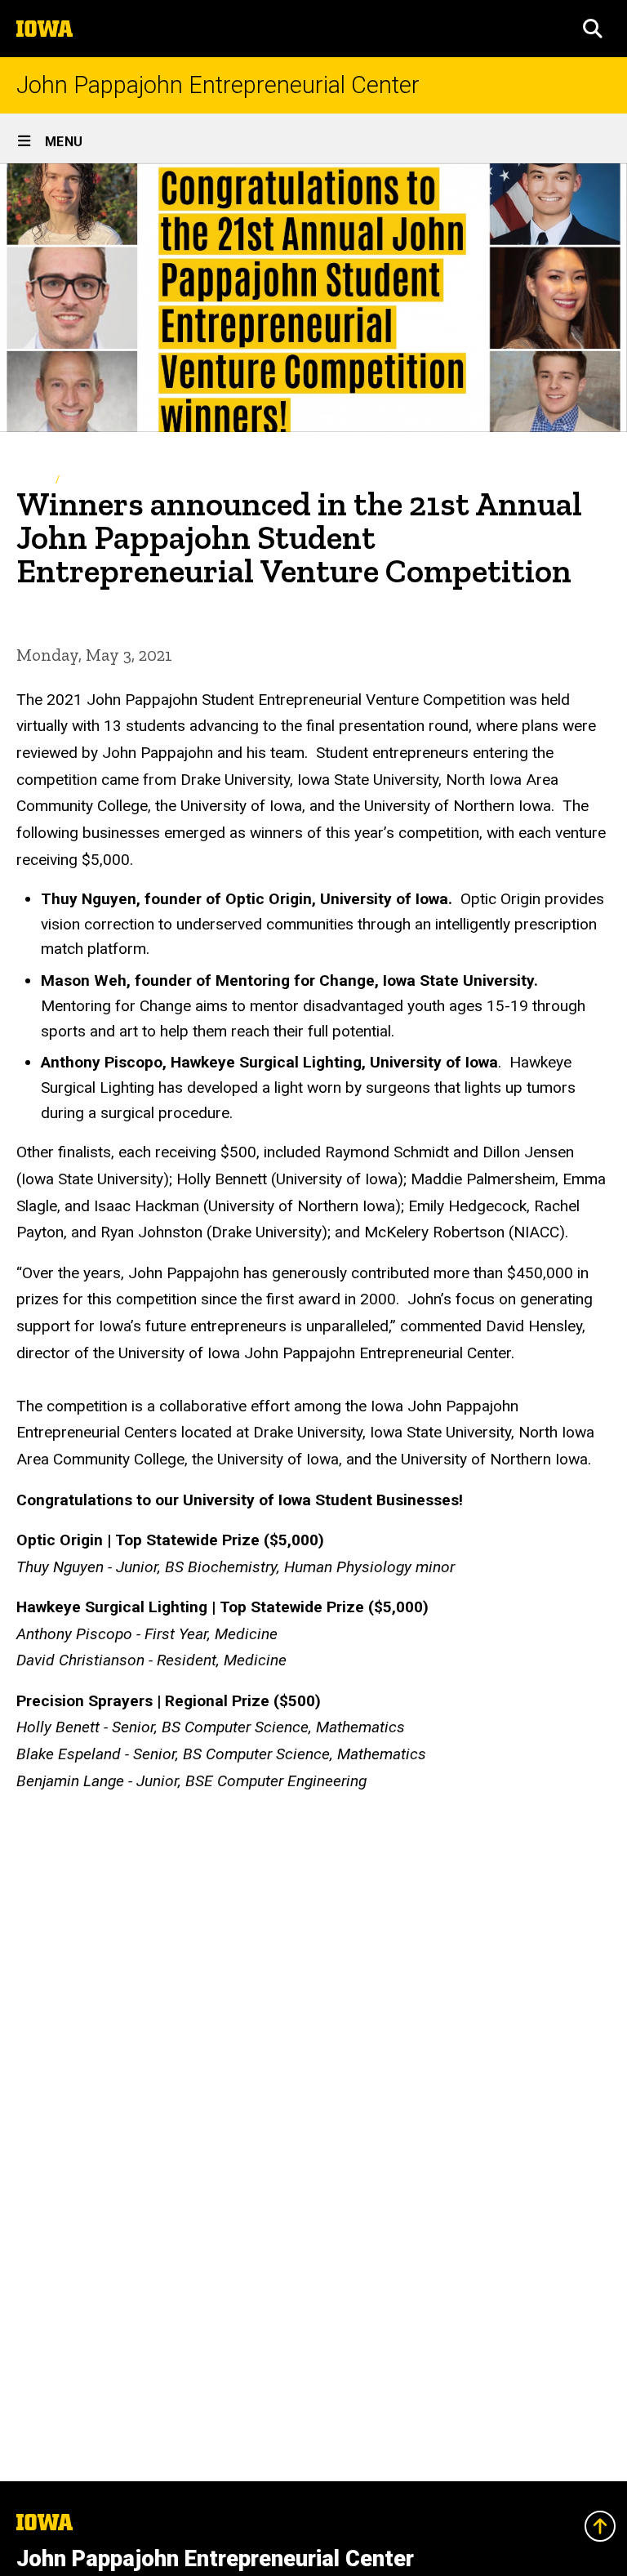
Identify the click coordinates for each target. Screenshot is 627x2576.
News (81, 479)
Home (31, 479)
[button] (593, 29)
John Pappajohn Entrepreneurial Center (218, 85)
